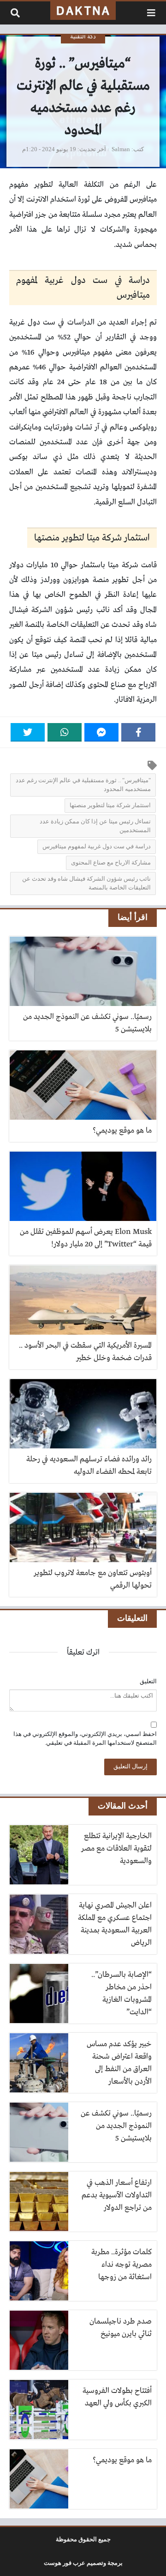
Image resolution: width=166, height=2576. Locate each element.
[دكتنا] (83, 11)
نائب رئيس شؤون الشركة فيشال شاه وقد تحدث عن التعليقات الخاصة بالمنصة (86, 883)
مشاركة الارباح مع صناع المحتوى (111, 863)
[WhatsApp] (65, 732)
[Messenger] (101, 732)
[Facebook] (138, 732)
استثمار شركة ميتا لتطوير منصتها (110, 805)
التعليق (148, 1681)
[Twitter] (28, 732)
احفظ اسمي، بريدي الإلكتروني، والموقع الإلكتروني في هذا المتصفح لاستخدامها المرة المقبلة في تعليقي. (85, 1739)
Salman (121, 149)
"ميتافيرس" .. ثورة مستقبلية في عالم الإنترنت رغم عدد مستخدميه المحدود (83, 785)
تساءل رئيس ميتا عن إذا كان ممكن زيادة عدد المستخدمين (95, 826)
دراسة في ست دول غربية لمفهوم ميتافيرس (97, 846)
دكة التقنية (83, 37)
